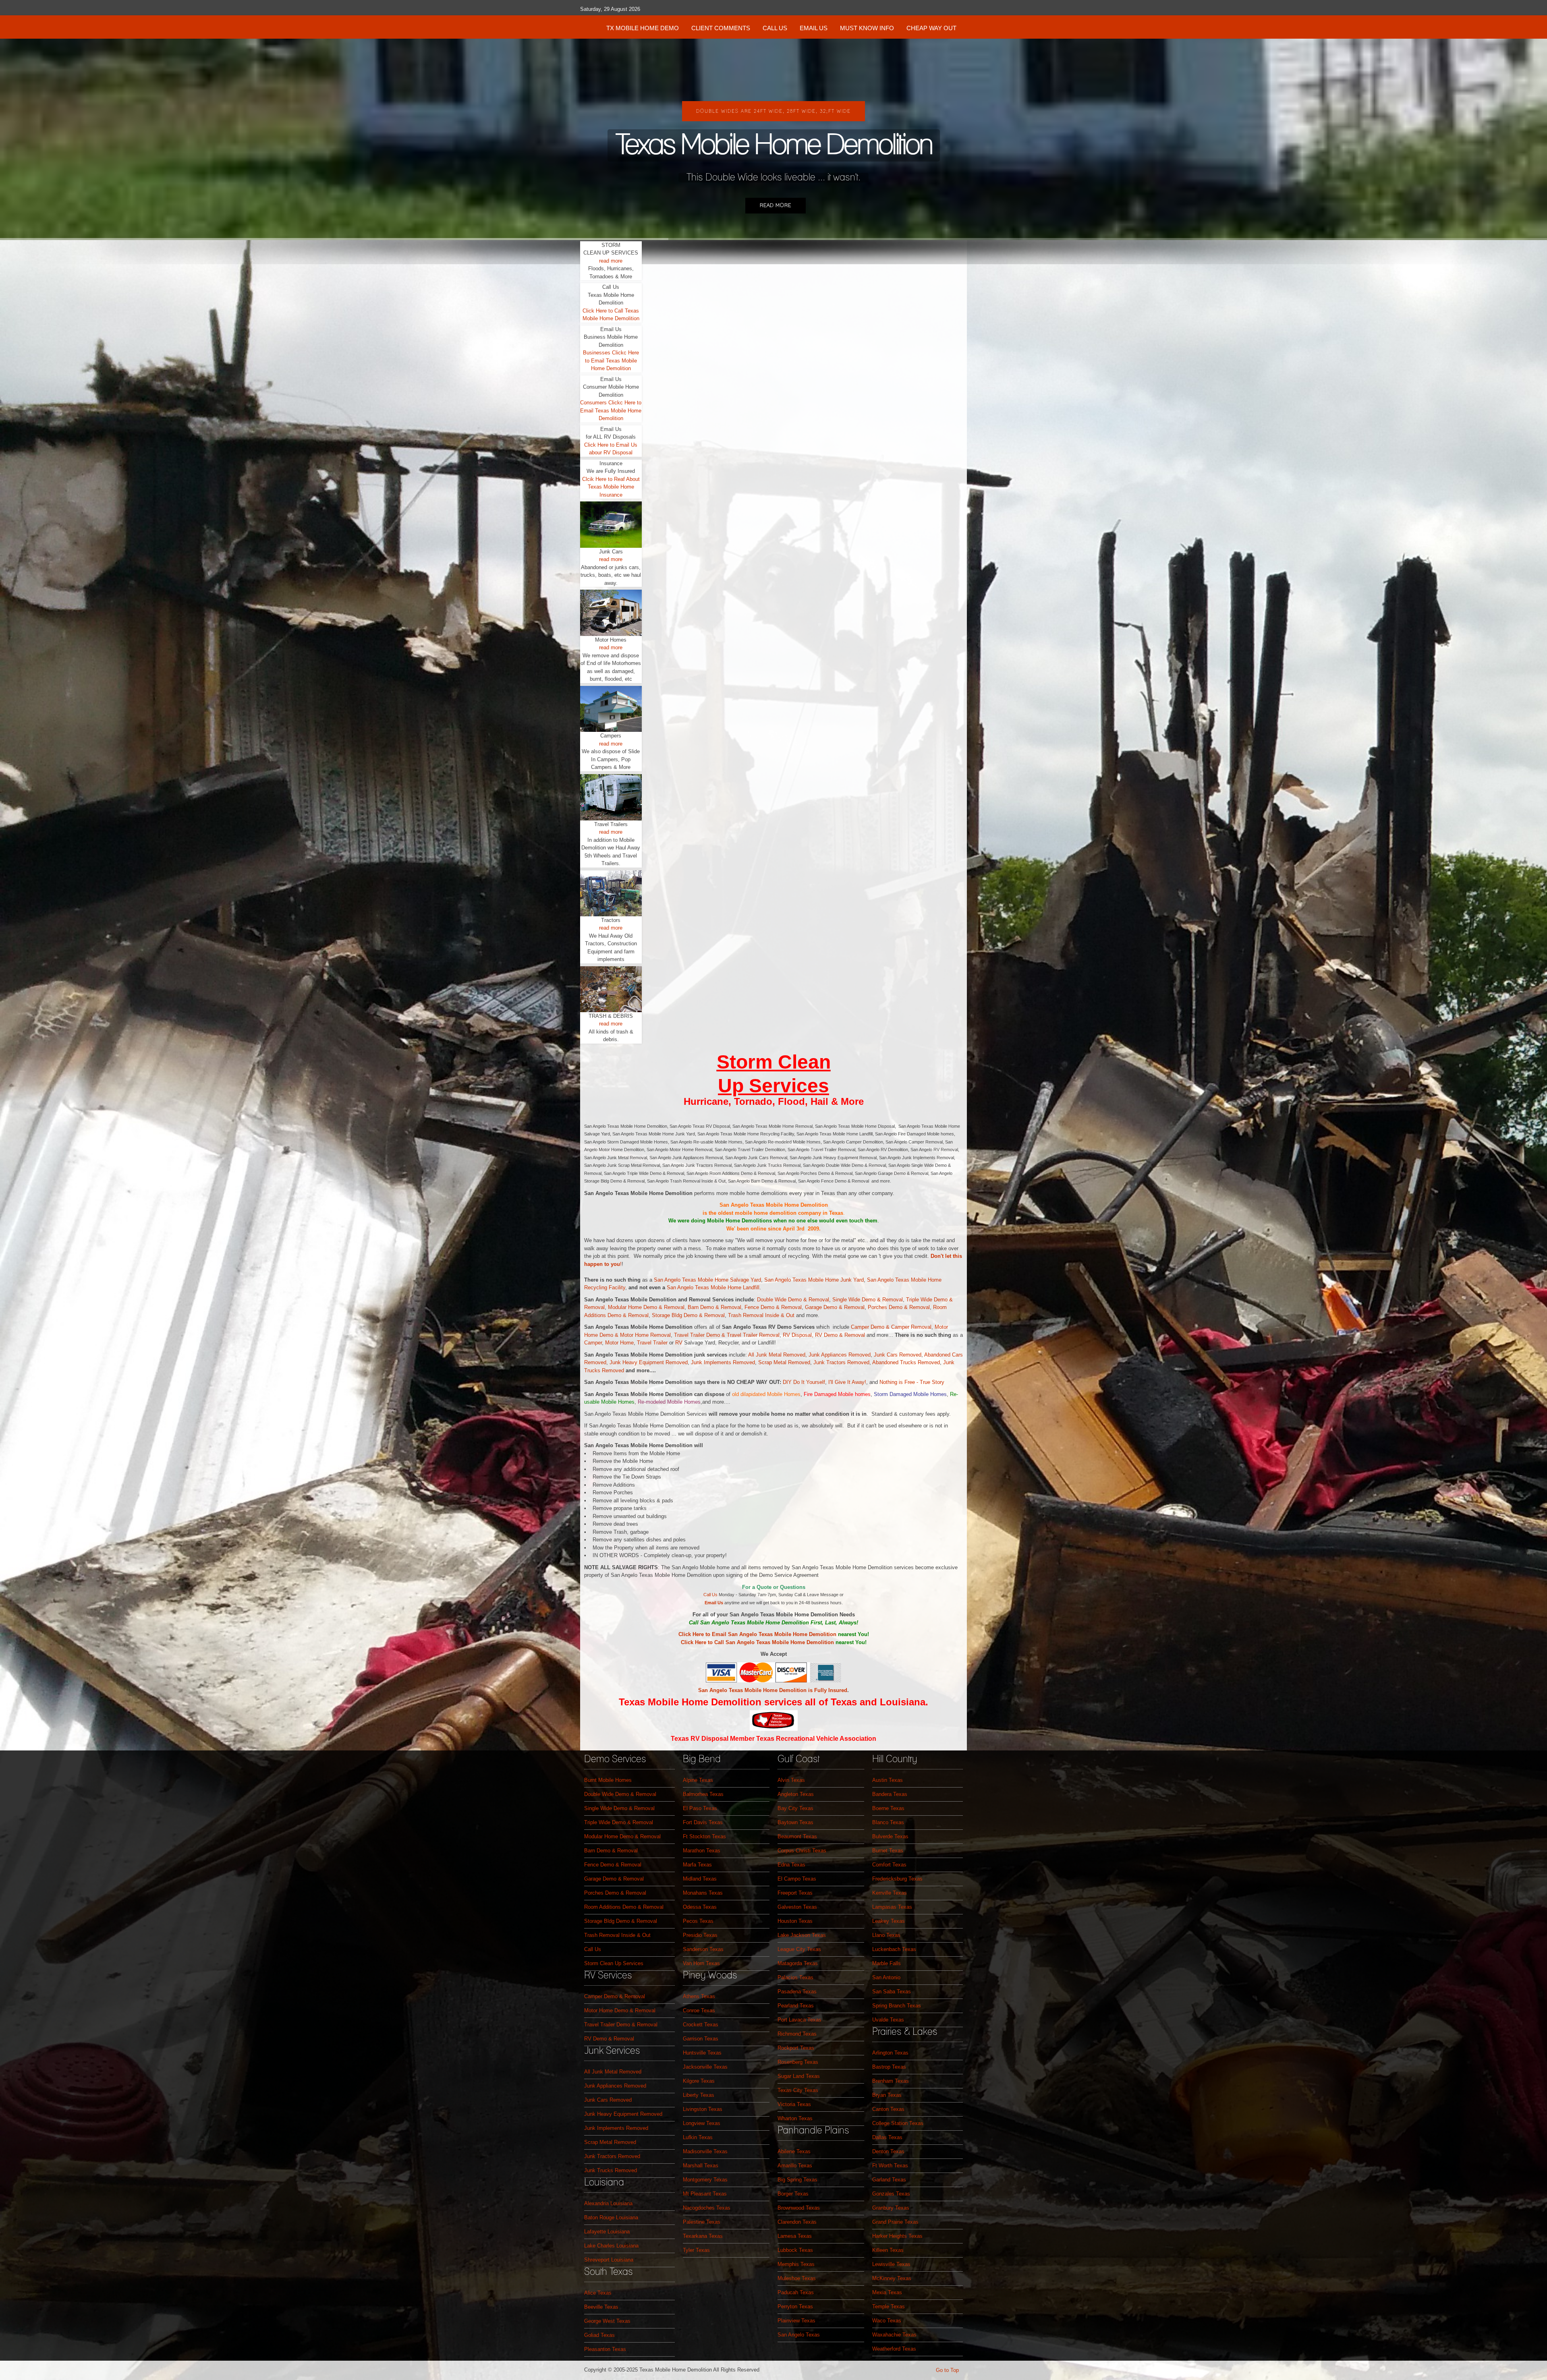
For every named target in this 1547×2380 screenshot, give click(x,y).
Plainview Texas (796, 2321)
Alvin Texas (791, 1780)
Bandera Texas (890, 1794)
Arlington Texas (890, 2053)
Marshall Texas (701, 2166)
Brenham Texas (891, 2081)
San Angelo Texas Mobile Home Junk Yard (814, 1280)
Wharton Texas (795, 2118)
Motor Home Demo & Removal (620, 2010)
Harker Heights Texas (897, 2236)
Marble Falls (887, 1963)
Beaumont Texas (797, 1836)
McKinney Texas (892, 2278)
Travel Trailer (652, 1343)
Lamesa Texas (795, 2236)
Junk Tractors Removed (841, 1362)
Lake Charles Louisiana (611, 2246)
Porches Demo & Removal (899, 1307)
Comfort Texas (889, 1865)
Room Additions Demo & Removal (624, 1907)
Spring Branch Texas (897, 2006)
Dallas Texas (887, 2137)
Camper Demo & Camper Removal (891, 1327)
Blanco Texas (888, 1822)
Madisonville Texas (705, 2151)
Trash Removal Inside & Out (762, 1315)
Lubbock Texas (795, 2250)
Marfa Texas (697, 1865)
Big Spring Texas (797, 2180)
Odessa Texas (700, 1907)
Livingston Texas (703, 2109)
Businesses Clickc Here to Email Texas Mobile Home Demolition (611, 360)
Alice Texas (598, 2293)
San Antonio (886, 1977)
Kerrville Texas (890, 1893)
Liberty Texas (699, 2095)
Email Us (714, 1603)
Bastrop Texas (889, 2067)
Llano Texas (886, 1935)
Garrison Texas (701, 2039)
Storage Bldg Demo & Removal (688, 1315)
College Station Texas (898, 2123)
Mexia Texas (887, 2292)
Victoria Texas (794, 2104)
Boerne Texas (888, 1808)
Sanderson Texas (703, 1949)
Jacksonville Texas (705, 2067)
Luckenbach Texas (894, 1949)
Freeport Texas (795, 1893)
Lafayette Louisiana (607, 2232)
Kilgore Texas (699, 2081)
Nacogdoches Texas (707, 2208)
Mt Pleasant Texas (705, 2194)
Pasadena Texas (797, 1992)
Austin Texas (888, 1780)
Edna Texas (791, 1865)
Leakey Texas (889, 1921)
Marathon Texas (702, 1851)
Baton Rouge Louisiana (611, 2217)
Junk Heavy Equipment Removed (649, 1362)
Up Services (773, 1086)
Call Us (710, 1595)
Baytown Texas (795, 1822)
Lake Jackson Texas (802, 1935)
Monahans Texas (703, 1893)
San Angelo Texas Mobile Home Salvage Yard (707, 1280)
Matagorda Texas (798, 1963)
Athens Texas (699, 1996)
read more (611, 261)
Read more (776, 206)
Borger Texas (793, 2194)
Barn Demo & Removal (714, 1307)
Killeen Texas (888, 2250)
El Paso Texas (700, 1808)
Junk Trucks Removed (611, 2170)
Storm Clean (774, 1062)
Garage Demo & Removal (835, 1307)
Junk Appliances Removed (840, 1355)
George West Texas (607, 2321)
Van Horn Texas (701, 1963)
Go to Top (947, 2370)
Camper (593, 1343)
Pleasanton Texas (605, 2349)
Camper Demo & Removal (615, 1996)
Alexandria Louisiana (608, 2203)
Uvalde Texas (888, 2020)
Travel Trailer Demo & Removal (621, 2025)
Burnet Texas (888, 1851)
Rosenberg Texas (798, 2062)
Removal (660, 1335)
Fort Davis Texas (703, 1822)
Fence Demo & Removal (773, 1307)
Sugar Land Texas (799, 2076)
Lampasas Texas (892, 1907)
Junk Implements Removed (723, 1362)
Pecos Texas (698, 1921)
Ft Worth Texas (890, 2166)
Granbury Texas (891, 2208)
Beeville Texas (601, 2307)
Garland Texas (889, 2180)
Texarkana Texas (703, 2236)
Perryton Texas (795, 2306)
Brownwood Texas (799, 2208)
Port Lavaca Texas (799, 2020)
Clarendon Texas (797, 2222)
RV (679, 1343)
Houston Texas (795, 1921)
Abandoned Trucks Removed (906, 1362)
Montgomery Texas (705, 2180)
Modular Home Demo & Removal (646, 1307)
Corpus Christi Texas (802, 1851)
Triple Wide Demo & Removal (619, 1822)
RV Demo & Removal (609, 2039)
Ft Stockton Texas (704, 1836)
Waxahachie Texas (894, 2335)
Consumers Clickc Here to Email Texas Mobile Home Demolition (611, 410)
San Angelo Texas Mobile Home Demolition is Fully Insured (773, 1690)
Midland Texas (700, 1879)
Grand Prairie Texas (895, 2222)
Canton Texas (888, 2109)
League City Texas (799, 1949)
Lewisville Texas (891, 2264)
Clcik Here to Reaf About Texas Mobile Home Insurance (611, 487)
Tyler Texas (696, 2250)
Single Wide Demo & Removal (868, 1300)
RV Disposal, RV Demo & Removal (825, 1335)
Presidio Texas (700, 1935)
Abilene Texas (794, 2151)
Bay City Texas (795, 1808)
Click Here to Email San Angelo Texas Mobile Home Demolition (757, 1634)
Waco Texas (887, 2321)
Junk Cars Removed (898, 1355)
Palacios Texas (795, 1977)
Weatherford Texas (894, 2349)
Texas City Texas (798, 2090)
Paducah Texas (796, 2292)
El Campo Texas (797, 1879)
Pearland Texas (796, 2006)
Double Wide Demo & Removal (793, 1300)
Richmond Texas (797, 2034)
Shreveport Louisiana (609, 2260)
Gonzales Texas (891, 2194)
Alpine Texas (698, 1780)
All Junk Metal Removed (777, 1355)
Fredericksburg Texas (897, 1879)
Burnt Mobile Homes (608, 1780)
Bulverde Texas (890, 1836)
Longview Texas (702, 2123)
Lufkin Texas (698, 2137)
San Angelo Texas (799, 2335)
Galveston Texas (797, 1907)
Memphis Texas (796, 2264)
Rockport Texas (796, 2048)
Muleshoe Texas (797, 2278)
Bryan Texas (887, 2095)
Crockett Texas (701, 2025)
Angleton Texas (796, 1794)
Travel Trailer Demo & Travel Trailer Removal (727, 1335)
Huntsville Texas (702, 2053)
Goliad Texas (599, 2335)
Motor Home (634, 1335)
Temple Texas (889, 2306)
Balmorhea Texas (703, 1794)
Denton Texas (888, 2151)
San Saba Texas (892, 1992)
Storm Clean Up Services (614, 1963)
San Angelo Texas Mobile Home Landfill (713, 1287)
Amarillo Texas (795, 2166)
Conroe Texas (699, 2010)
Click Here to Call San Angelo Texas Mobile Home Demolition (757, 1642)
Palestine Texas (702, 2222)
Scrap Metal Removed (784, 1362)
